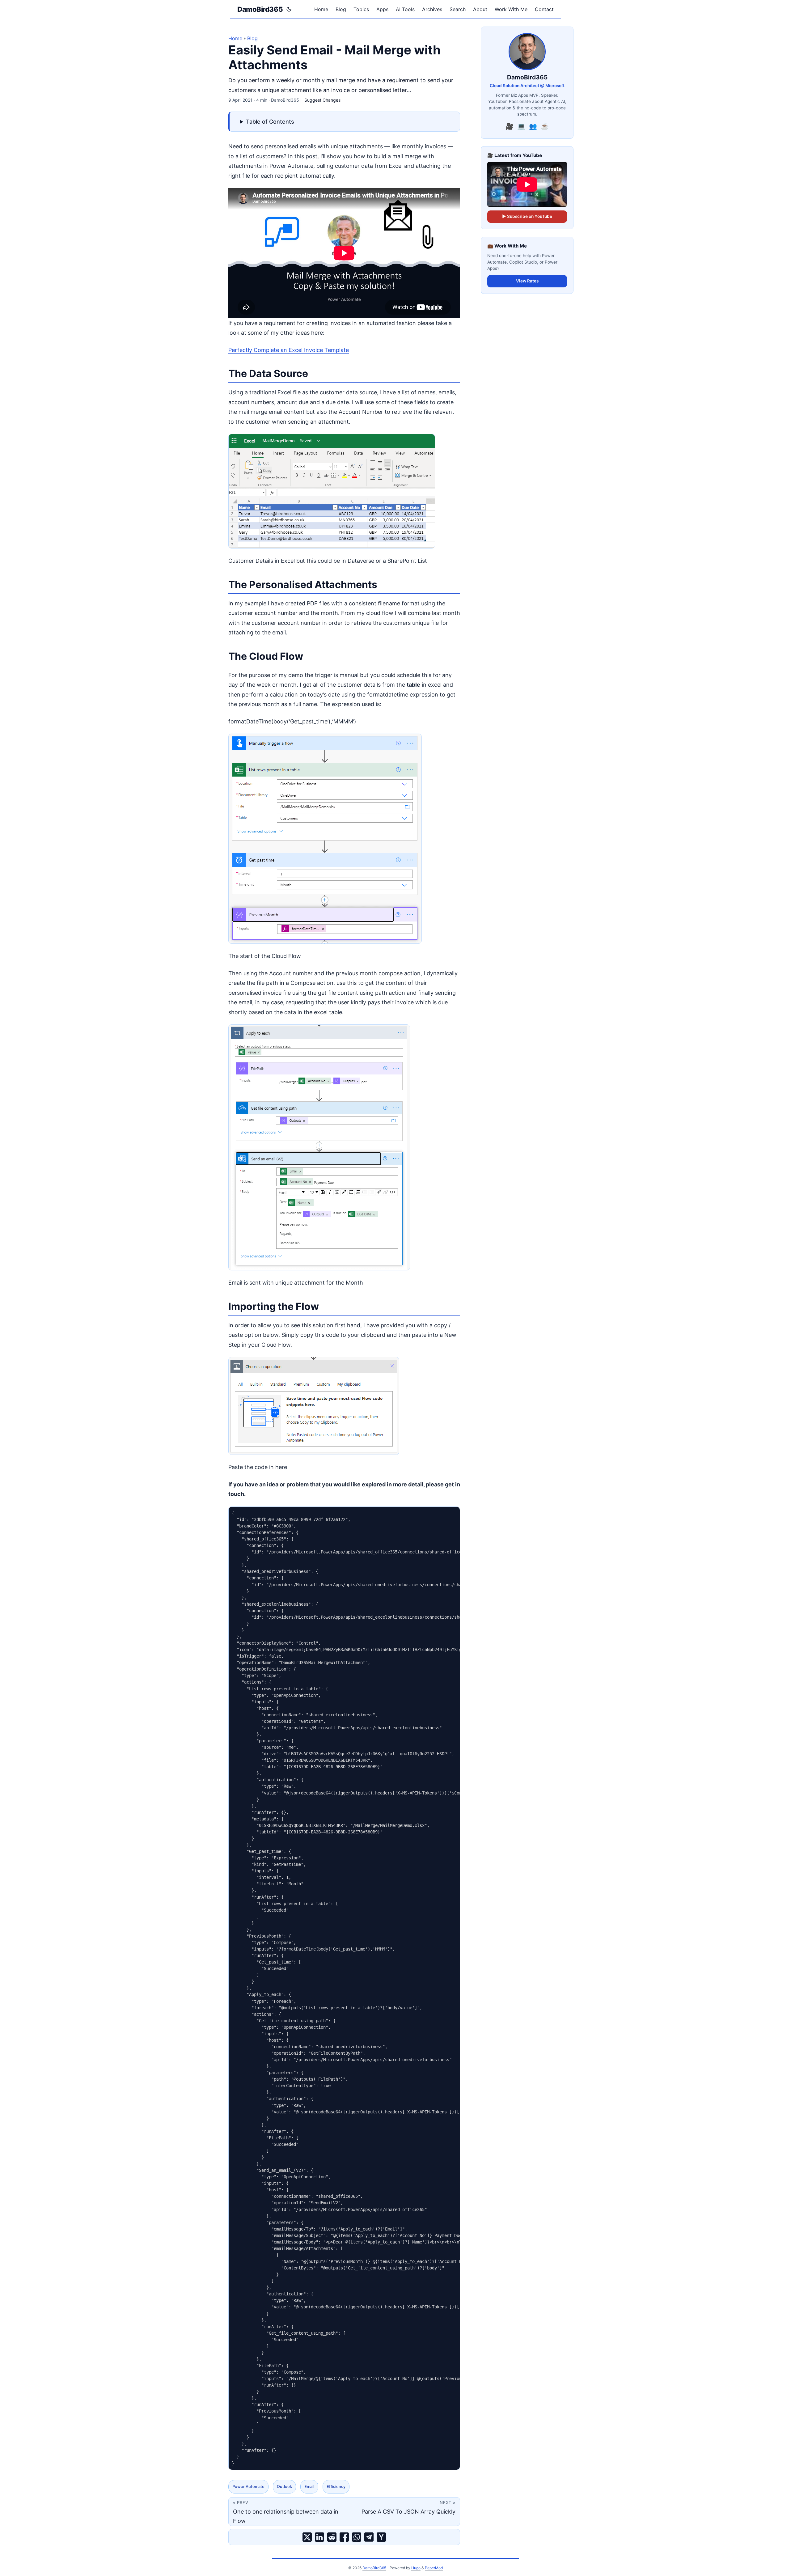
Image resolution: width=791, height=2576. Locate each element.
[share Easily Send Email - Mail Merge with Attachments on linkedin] (319, 2537)
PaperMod (434, 2568)
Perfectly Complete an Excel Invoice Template (289, 350)
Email (309, 2487)
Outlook (284, 2487)
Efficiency (336, 2487)
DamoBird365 (260, 9)
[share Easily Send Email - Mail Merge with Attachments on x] (307, 2537)
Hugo (416, 2568)
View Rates (527, 281)
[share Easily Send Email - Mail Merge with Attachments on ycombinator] (381, 2537)
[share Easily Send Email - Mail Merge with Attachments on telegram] (369, 2537)
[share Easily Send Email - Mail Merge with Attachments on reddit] (332, 2537)
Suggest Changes (322, 100)
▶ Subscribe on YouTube (527, 216)
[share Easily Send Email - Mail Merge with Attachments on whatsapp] (357, 2537)
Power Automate (248, 2487)
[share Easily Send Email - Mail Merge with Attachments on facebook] (344, 2537)
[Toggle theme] (289, 9)
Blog (252, 38)
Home (235, 38)
